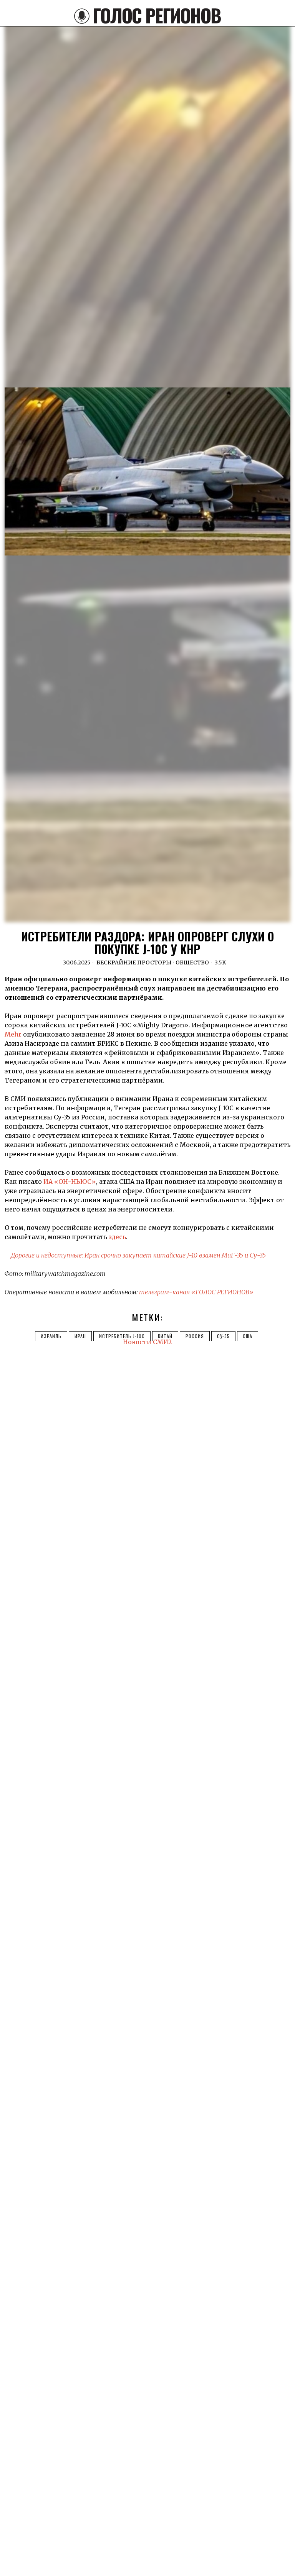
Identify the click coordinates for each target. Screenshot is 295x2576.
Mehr (13, 1034)
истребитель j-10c (122, 1336)
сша (248, 1336)
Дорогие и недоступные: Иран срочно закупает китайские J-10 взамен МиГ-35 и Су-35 (138, 1255)
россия (195, 1336)
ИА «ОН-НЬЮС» (70, 1182)
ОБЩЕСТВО (192, 962)
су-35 (223, 1336)
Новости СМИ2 (147, 1342)
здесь (117, 1237)
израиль (51, 1336)
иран (80, 1336)
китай (165, 1336)
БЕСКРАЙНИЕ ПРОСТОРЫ (134, 962)
